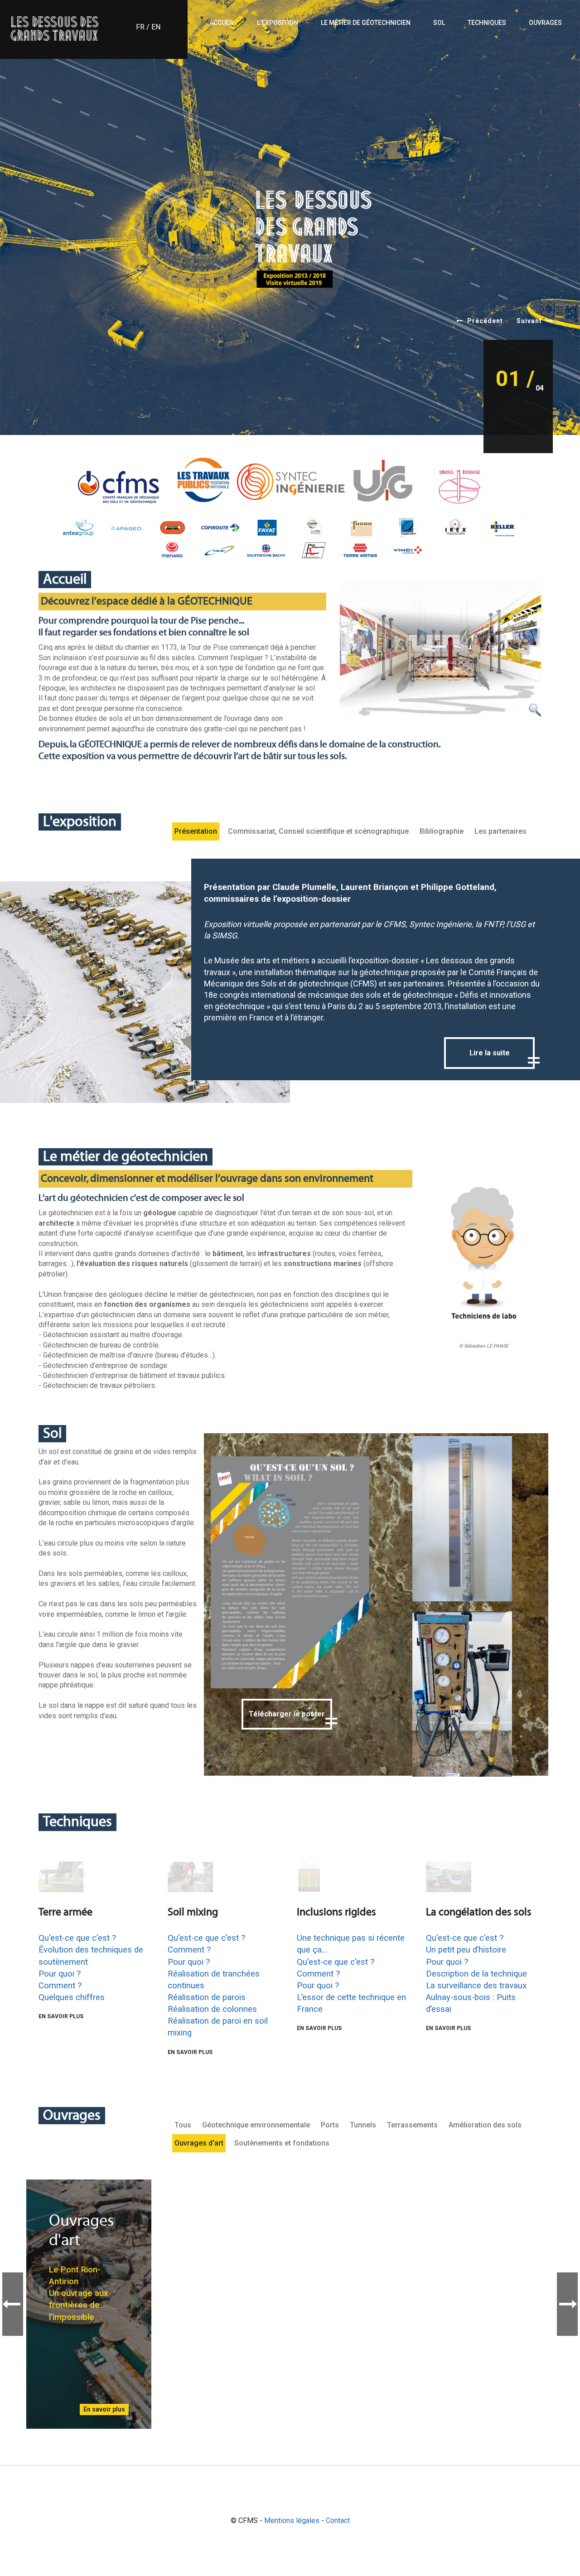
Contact (338, 2520)
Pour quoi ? (60, 1974)
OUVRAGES (545, 23)
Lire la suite (490, 1053)
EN (156, 27)
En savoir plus (104, 2409)
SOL (439, 23)
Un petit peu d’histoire (466, 1950)
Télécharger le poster (287, 1714)
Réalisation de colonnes (212, 2009)
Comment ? (60, 1986)
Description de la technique (476, 1974)
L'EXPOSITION (278, 23)
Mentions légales (292, 2520)
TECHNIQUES (487, 23)
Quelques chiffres (72, 1997)
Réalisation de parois (207, 1997)
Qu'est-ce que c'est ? (77, 1938)
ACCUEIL (222, 23)
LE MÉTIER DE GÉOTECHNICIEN (366, 23)
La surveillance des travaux (476, 1986)
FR (140, 27)
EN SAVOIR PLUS (61, 2016)
